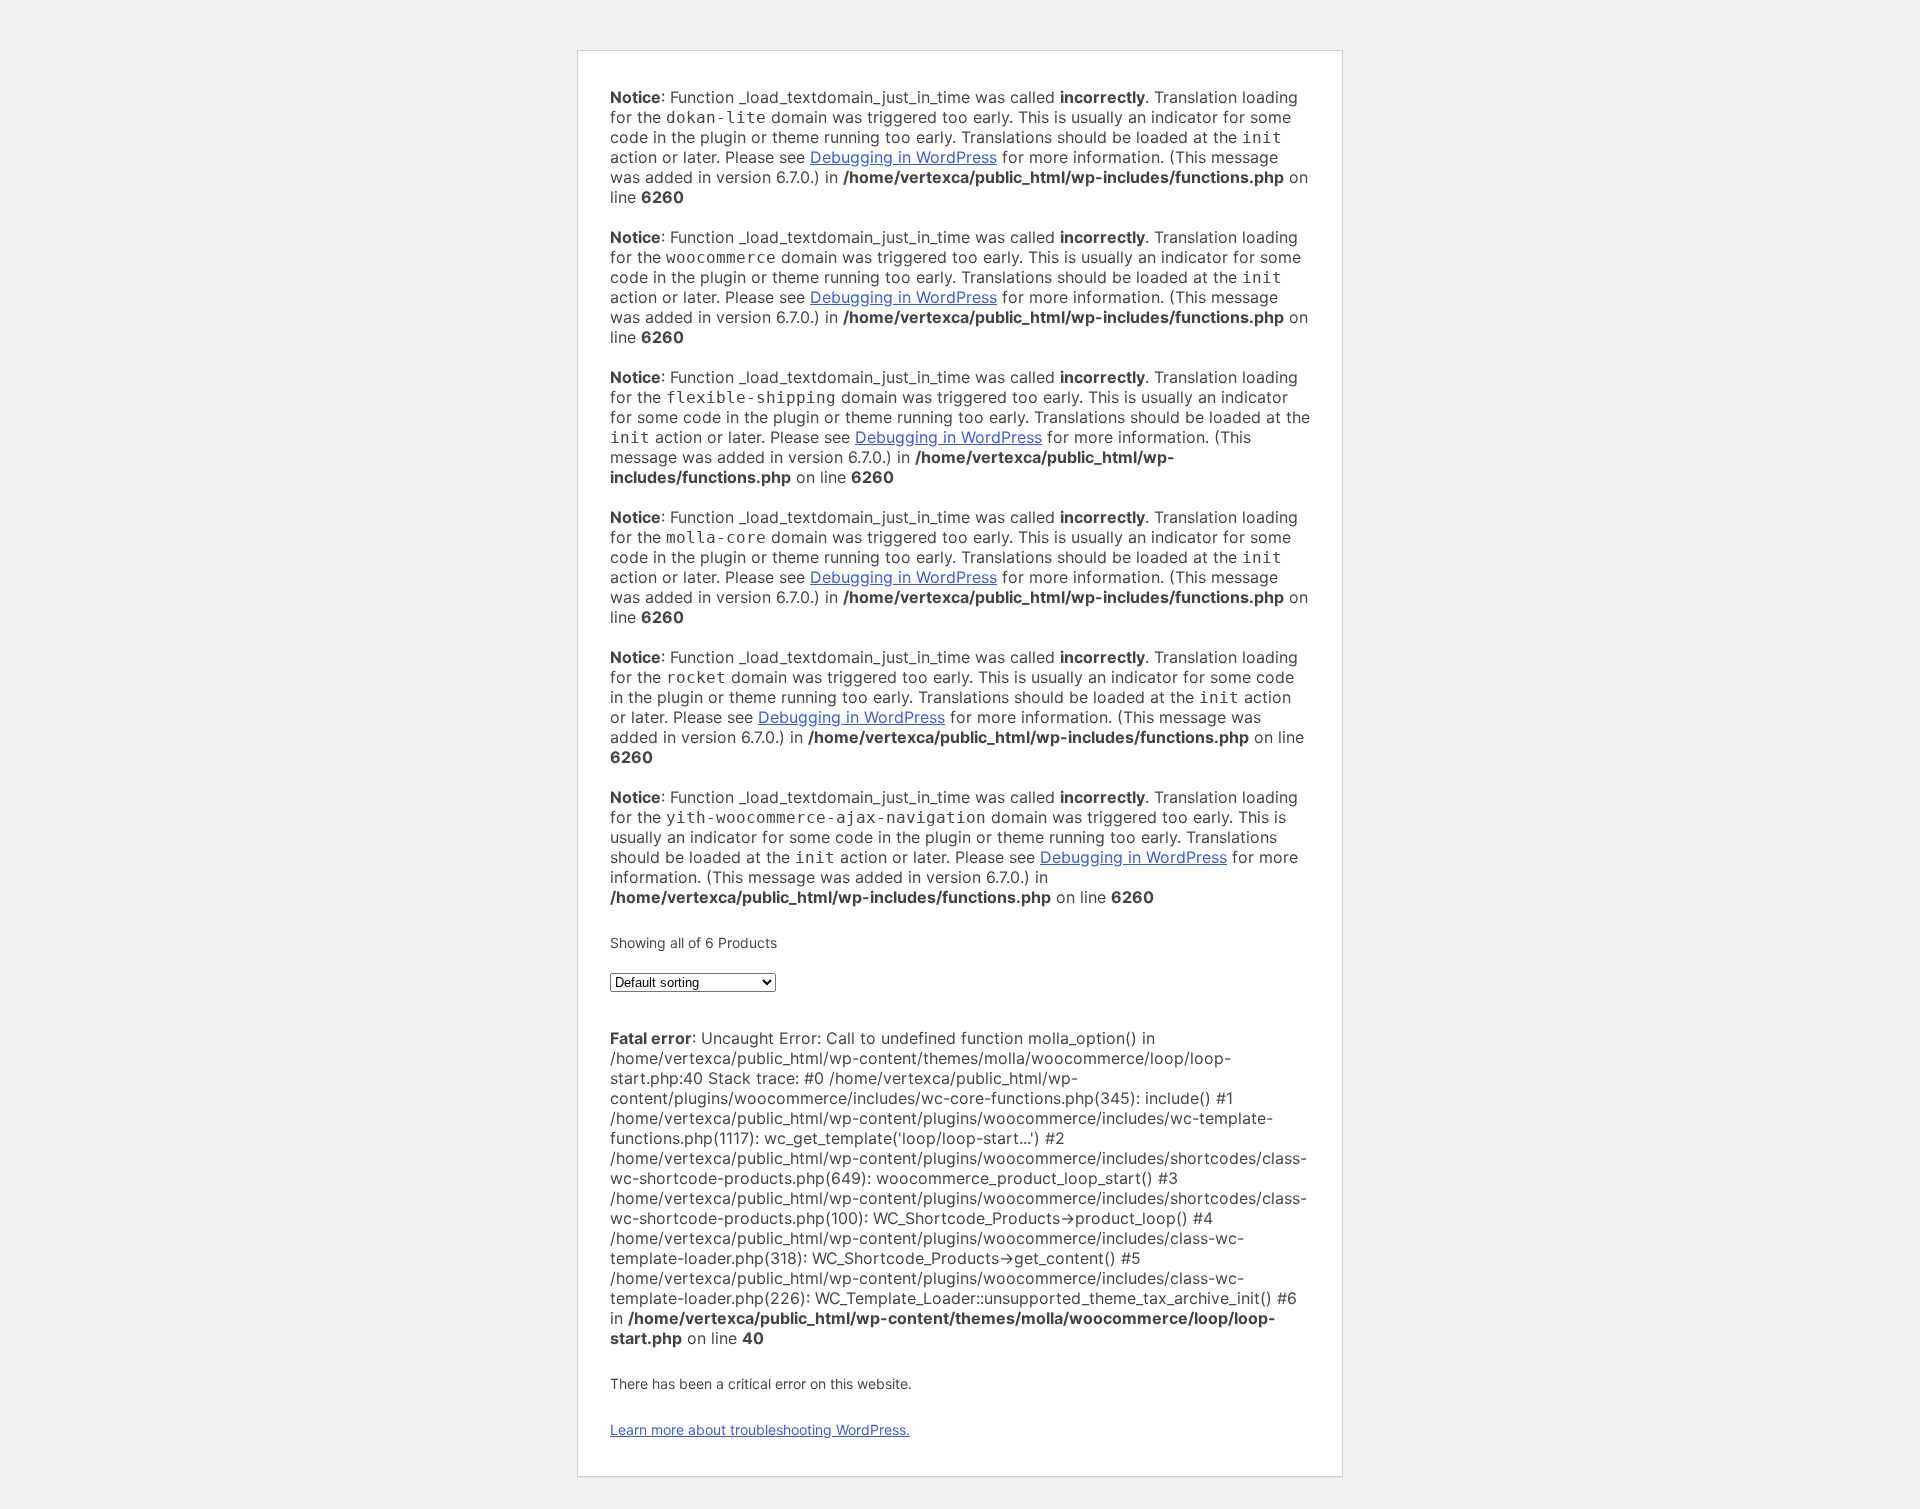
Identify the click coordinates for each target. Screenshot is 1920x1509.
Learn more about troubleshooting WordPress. (760, 1429)
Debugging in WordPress (903, 157)
